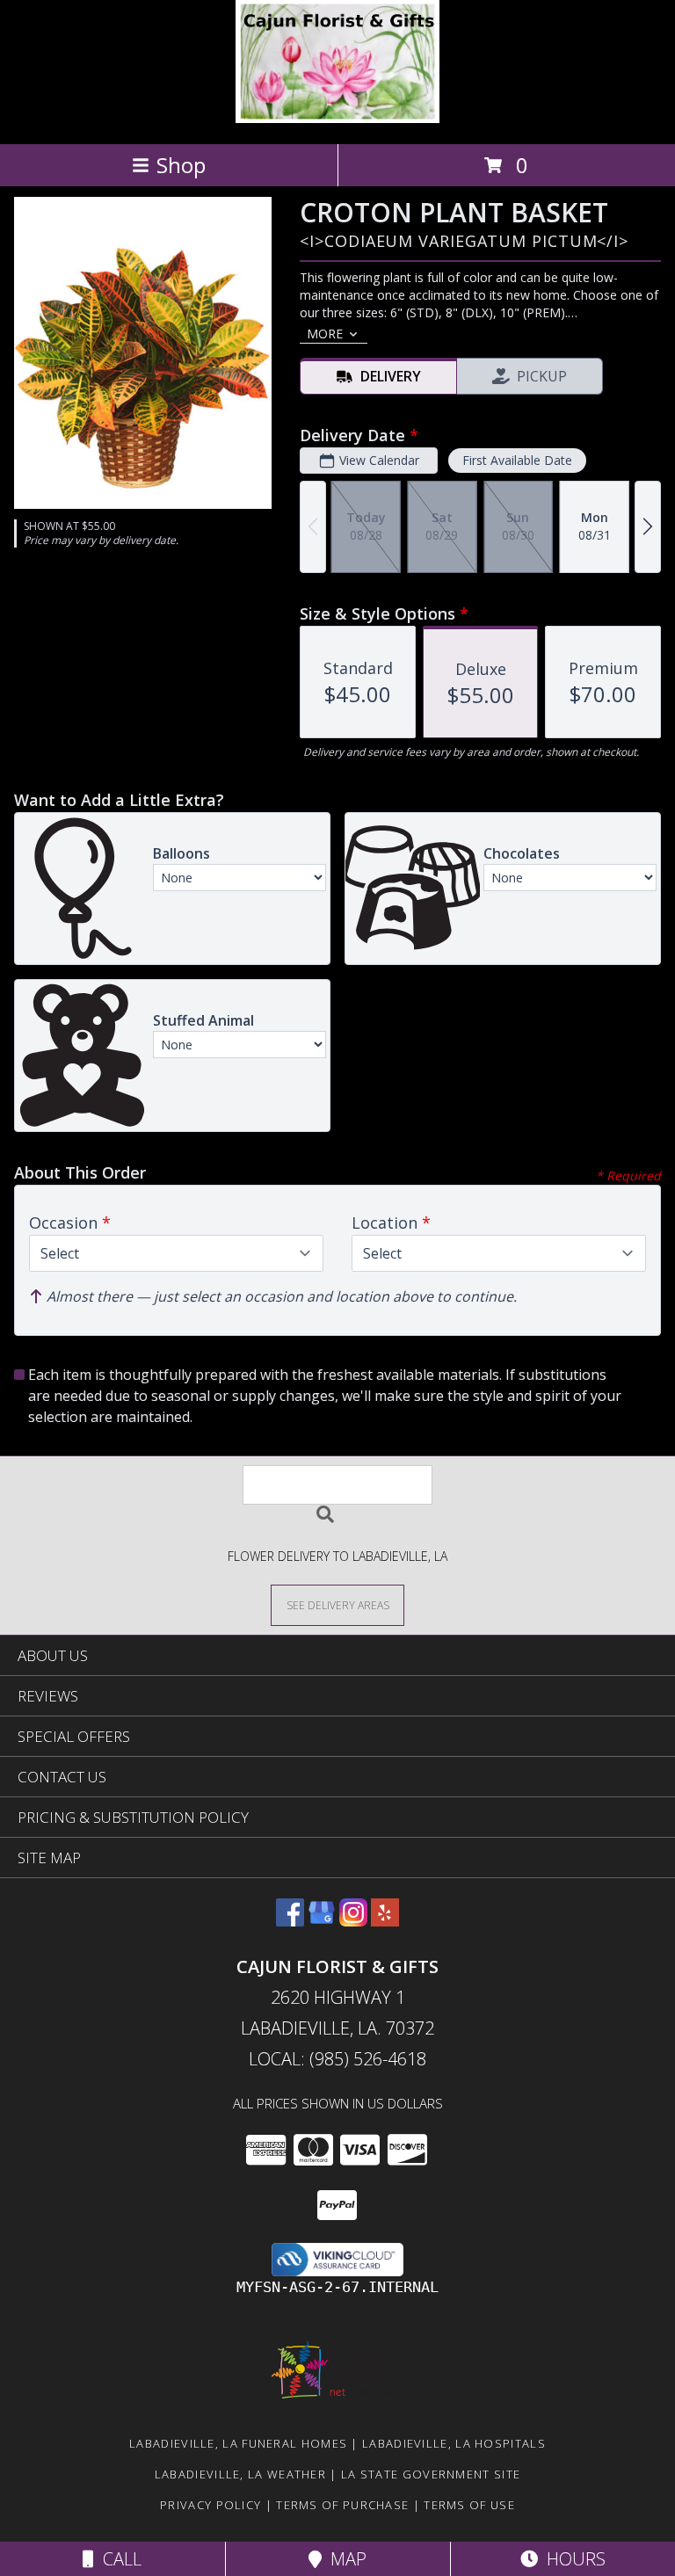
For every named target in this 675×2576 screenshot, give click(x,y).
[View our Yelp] (385, 1921)
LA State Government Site (431, 2474)
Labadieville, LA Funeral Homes (238, 2443)
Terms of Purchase (342, 2505)
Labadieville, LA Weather (240, 2474)
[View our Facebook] (290, 1921)
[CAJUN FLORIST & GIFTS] (338, 118)
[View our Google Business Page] (322, 1921)
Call (118, 2559)
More (325, 334)
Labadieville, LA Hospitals (454, 2443)
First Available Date (517, 460)
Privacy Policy (210, 2505)
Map (344, 2559)
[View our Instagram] (353, 1921)
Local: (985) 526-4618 (337, 2059)
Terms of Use (469, 2505)
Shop (181, 165)
